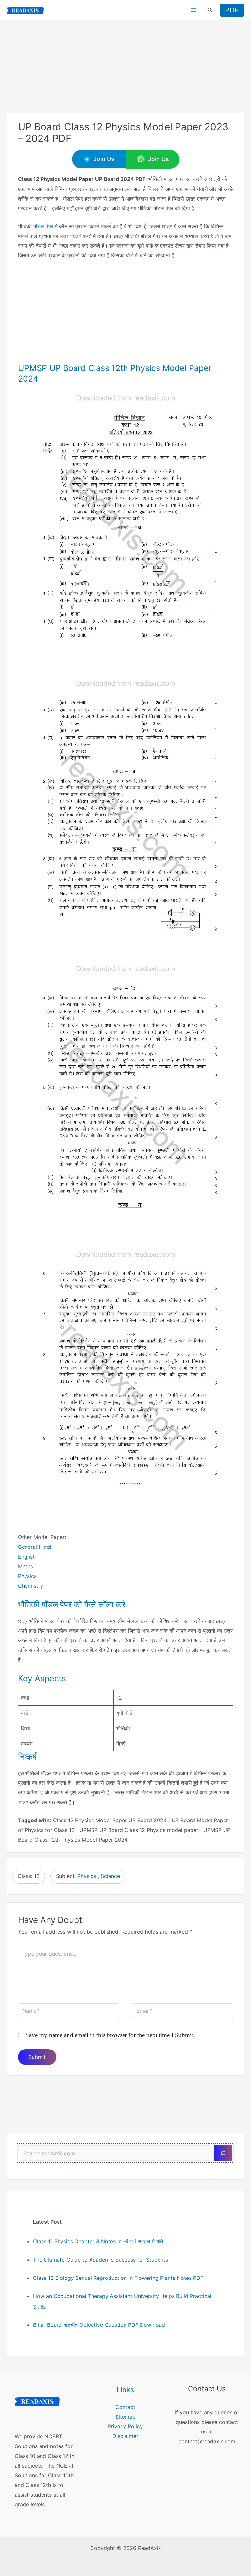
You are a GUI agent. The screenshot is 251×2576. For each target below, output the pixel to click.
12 (37, 1876)
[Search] (223, 2153)
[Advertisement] (125, 66)
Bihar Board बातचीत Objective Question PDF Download (99, 2325)
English (27, 1557)
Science (110, 1876)
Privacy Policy (125, 2426)
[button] (210, 10)
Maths (25, 1566)
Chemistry (31, 1586)
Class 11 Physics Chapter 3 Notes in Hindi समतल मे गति (98, 2241)
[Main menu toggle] (193, 10)
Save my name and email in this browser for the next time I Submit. (110, 2035)
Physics (27, 1576)
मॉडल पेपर (43, 226)
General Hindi (35, 1547)
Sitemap (125, 2417)
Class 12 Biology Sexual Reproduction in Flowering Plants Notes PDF (118, 2278)
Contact (125, 2407)
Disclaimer (125, 2436)
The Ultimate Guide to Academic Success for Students (100, 2260)
